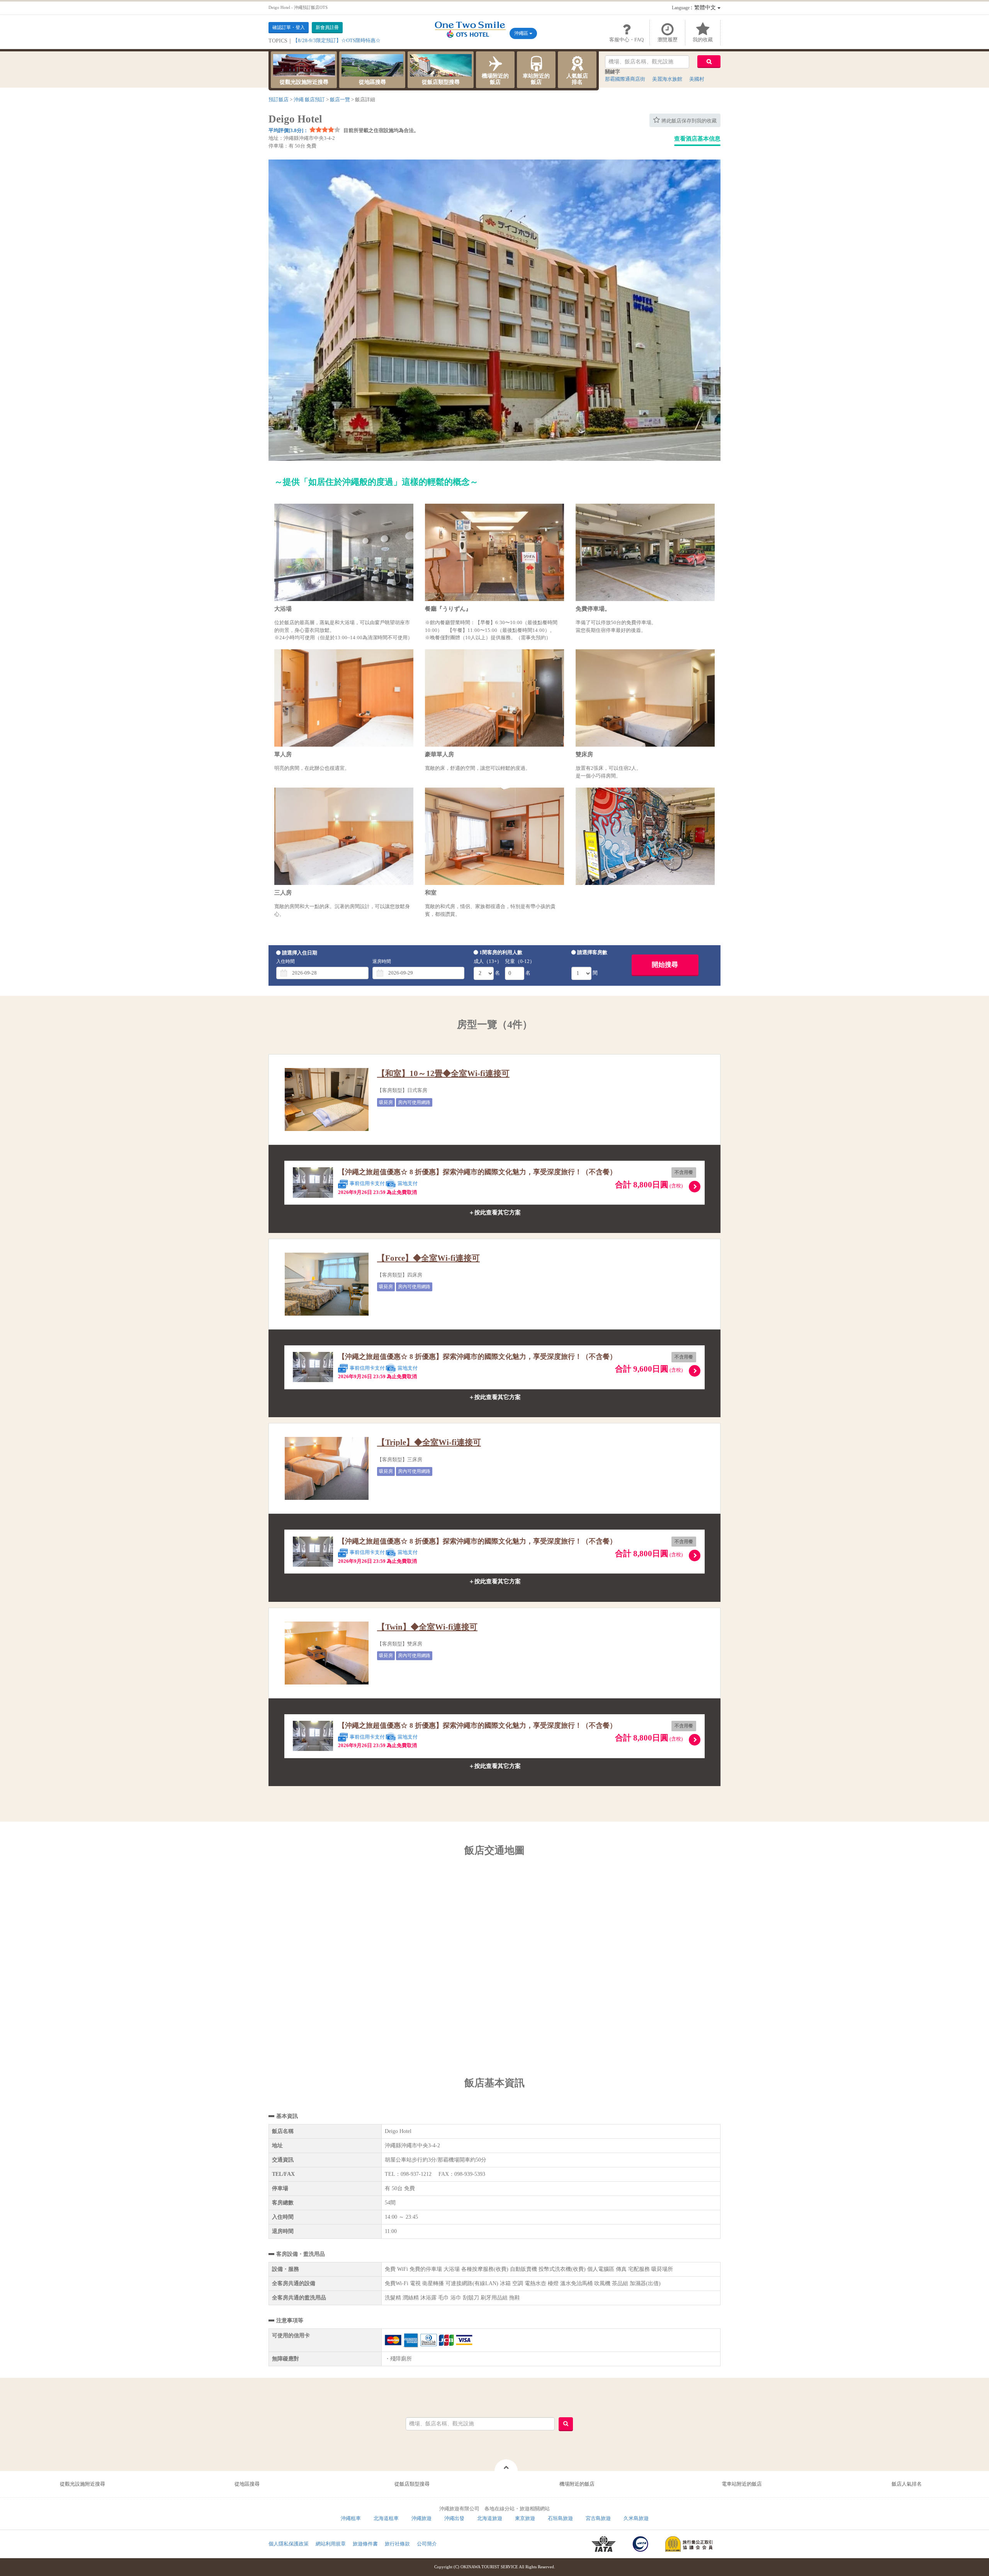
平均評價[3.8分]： (288, 130)
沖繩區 (522, 33)
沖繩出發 (454, 2518)
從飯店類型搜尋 (441, 82)
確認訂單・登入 (289, 27)
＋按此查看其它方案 (495, 1212)
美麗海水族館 (667, 79)
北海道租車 (386, 2518)
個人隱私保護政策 (289, 2544)
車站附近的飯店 (536, 79)
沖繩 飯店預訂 (309, 99)
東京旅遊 (525, 2518)
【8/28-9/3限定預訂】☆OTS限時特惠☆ (337, 40)
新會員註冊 (327, 27)
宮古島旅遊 (598, 2518)
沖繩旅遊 (421, 2518)
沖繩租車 (351, 2518)
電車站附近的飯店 (742, 2484)
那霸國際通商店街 (625, 79)
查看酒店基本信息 (697, 139)
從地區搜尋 (372, 82)
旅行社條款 (397, 2544)
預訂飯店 (279, 99)
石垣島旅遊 (560, 2518)
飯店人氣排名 (907, 2484)
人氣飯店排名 (577, 79)
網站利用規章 (331, 2544)
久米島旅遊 (636, 2518)
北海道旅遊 (490, 2518)
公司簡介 (427, 2544)
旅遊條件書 (365, 2544)
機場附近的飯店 (495, 79)
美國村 (697, 79)
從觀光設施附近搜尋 (304, 82)
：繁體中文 (695, 8)
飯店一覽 (340, 99)
